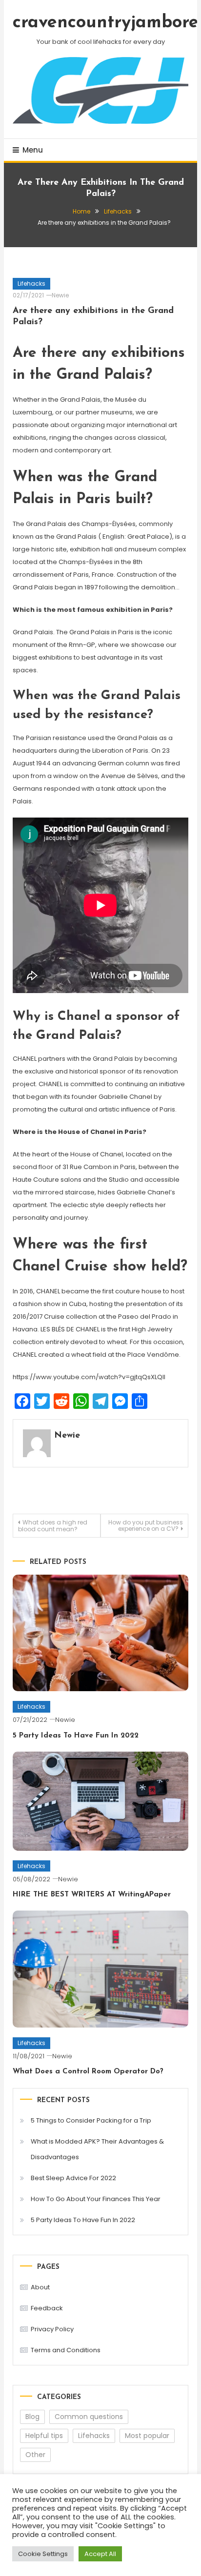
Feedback (47, 2308)
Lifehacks (31, 283)
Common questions (89, 2417)
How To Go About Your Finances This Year (96, 2199)
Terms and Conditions (66, 2350)
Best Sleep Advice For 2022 (73, 2178)
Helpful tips (44, 2436)
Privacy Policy (52, 2329)
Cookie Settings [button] (43, 2554)
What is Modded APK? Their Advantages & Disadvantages (97, 2149)
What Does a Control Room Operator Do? (88, 2072)
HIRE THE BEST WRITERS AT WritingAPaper (92, 1895)
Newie (60, 295)
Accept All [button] (100, 2554)
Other (35, 2455)
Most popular (147, 2436)
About (40, 2287)
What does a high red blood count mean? (53, 1526)
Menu (33, 150)
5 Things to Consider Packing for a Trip (91, 2120)
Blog (32, 2417)
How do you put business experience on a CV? (146, 1525)
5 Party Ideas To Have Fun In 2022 (76, 1736)
